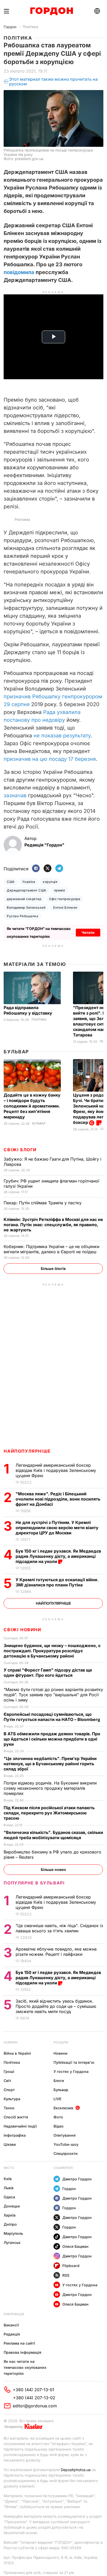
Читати (88, 932)
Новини (11, 2042)
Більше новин (53, 1869)
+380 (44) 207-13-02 (34, 2398)
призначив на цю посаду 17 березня (50, 759)
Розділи (61, 2042)
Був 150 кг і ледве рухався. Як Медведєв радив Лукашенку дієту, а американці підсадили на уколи (58, 1556)
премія (60, 890)
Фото (58, 2117)
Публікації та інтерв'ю (74, 2062)
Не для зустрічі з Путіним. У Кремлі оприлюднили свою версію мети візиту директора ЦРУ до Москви (57, 1528)
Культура (12, 2099)
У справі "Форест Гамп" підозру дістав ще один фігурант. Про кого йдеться (48, 1673)
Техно (9, 2108)
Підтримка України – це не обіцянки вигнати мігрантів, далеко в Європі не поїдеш (51, 1249)
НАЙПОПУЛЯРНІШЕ (27, 1451)
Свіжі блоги (20, 1150)
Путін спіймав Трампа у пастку (43, 1203)
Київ (8, 2179)
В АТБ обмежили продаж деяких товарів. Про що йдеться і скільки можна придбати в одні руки (52, 1739)
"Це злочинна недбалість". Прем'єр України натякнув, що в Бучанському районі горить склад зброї (50, 1764)
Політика (30, 27)
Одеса (9, 2197)
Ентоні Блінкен (65, 907)
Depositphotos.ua (76, 2470)
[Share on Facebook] (36, 869)
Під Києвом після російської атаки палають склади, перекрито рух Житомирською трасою (49, 1813)
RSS (66, 2275)
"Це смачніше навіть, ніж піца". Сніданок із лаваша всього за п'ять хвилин (59, 1928)
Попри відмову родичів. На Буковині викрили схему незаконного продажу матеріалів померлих (50, 1788)
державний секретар (24, 899)
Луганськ (12, 2242)
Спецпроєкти (66, 2153)
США (11, 882)
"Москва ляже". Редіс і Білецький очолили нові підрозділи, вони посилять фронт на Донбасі (58, 1499)
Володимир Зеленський (26, 907)
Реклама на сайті (19, 2343)
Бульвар (16, 1052)
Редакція (12, 2334)
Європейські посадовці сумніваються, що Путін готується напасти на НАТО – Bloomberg (52, 1717)
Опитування (65, 2135)
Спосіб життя (16, 2117)
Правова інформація (22, 2352)
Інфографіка (15, 2135)
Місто (9, 2168)
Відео (59, 2126)
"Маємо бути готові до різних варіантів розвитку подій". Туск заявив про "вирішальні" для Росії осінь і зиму (53, 1695)
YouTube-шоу (66, 2144)
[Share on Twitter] (48, 869)
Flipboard (71, 2266)
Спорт (9, 2090)
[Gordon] (52, 11)
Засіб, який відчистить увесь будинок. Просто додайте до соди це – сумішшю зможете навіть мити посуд (56, 2006)
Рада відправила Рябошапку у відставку (28, 1010)
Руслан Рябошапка (22, 916)
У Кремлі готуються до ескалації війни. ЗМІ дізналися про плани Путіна (57, 1582)
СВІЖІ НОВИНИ (22, 1630)
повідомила (19, 272)
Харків (10, 2215)
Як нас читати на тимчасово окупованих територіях (25, 2367)
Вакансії (11, 2325)
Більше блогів (53, 1268)
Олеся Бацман (75, 2246)
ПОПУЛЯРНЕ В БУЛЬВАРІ (34, 1883)
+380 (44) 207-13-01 (34, 2390)
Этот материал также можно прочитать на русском (53, 82)
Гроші (9, 2071)
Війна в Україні (17, 2053)
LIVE (57, 2099)
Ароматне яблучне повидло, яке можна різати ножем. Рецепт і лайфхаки (56, 1952)
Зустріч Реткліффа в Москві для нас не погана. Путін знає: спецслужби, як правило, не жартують (53, 1225)
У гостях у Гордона (71, 2071)
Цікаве (10, 2144)
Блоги (59, 2081)
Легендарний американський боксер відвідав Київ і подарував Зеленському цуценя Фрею (56, 1470)
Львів (9, 2188)
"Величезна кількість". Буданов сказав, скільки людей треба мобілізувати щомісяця (53, 1835)
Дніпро (10, 2224)
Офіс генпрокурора (65, 899)
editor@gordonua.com (35, 2406)
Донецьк (12, 2206)
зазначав (15, 795)
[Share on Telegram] (59, 869)
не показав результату (62, 736)
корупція (50, 882)
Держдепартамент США (26, 890)
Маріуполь (13, 2233)
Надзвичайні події (20, 2126)
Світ (7, 2081)
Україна (29, 882)
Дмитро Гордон (77, 2179)
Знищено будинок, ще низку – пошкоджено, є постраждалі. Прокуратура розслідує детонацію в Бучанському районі (52, 1651)
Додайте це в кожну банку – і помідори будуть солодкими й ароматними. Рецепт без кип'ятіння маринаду (32, 1106)
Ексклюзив (63, 2108)
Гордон (10, 27)
